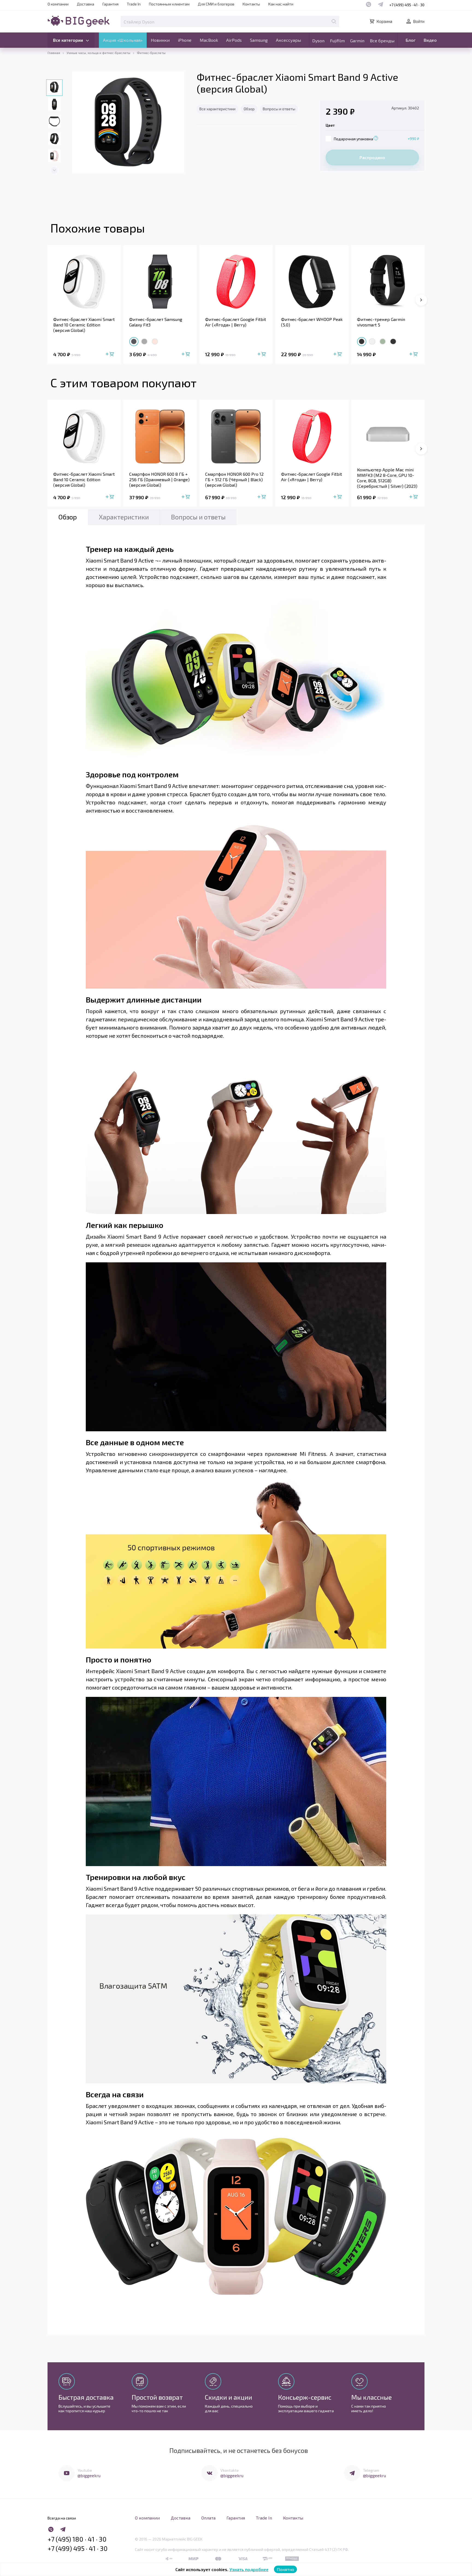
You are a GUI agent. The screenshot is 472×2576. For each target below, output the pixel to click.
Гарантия (110, 4)
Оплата (208, 2518)
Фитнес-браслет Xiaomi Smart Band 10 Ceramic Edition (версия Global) (84, 325)
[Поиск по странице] (334, 21)
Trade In (134, 4)
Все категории (68, 40)
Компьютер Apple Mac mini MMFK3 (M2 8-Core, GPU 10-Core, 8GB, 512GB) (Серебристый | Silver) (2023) (387, 478)
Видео (430, 40)
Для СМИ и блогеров (216, 4)
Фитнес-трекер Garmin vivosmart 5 (381, 322)
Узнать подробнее (249, 2569)
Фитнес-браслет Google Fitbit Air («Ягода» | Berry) (236, 322)
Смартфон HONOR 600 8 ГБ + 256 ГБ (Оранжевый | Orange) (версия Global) (159, 479)
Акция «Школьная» (123, 40)
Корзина (384, 21)
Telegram (371, 2470)
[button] (54, 170)
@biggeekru (89, 2475)
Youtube (85, 2470)
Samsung (259, 40)
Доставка (85, 4)
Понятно (285, 2569)
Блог (411, 40)
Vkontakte (230, 2470)
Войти (419, 21)
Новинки (160, 40)
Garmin (357, 41)
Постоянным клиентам (169, 4)
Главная (54, 53)
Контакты (251, 4)
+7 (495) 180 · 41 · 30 (77, 2539)
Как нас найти (281, 4)
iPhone (185, 40)
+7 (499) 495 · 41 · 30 (407, 5)
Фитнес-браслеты (151, 53)
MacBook (209, 40)
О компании (58, 4)
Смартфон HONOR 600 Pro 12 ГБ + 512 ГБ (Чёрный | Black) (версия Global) (234, 479)
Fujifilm (337, 41)
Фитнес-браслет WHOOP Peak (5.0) (312, 322)
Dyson (318, 41)
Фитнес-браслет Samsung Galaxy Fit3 (156, 322)
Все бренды (382, 41)
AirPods (234, 40)
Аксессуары (288, 40)
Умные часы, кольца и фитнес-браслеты (98, 53)
